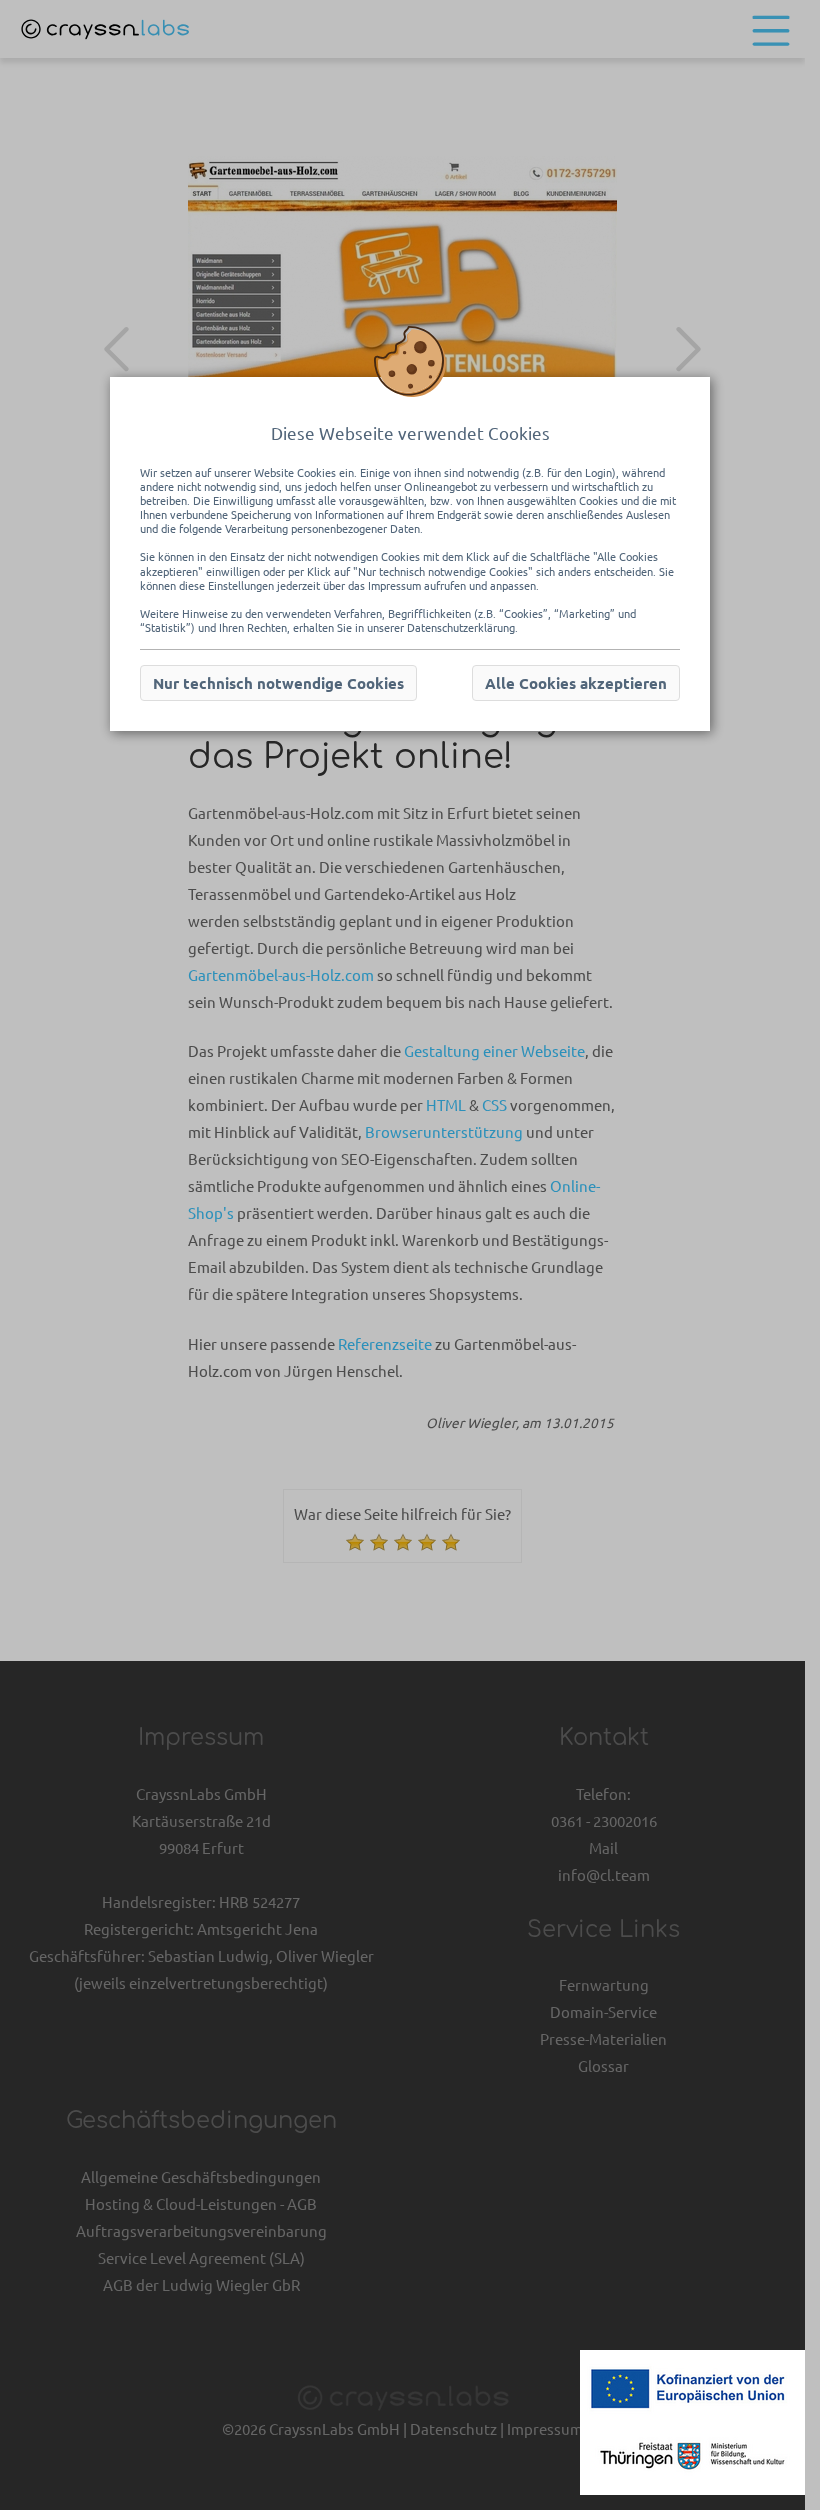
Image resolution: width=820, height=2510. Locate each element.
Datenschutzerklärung (461, 627)
